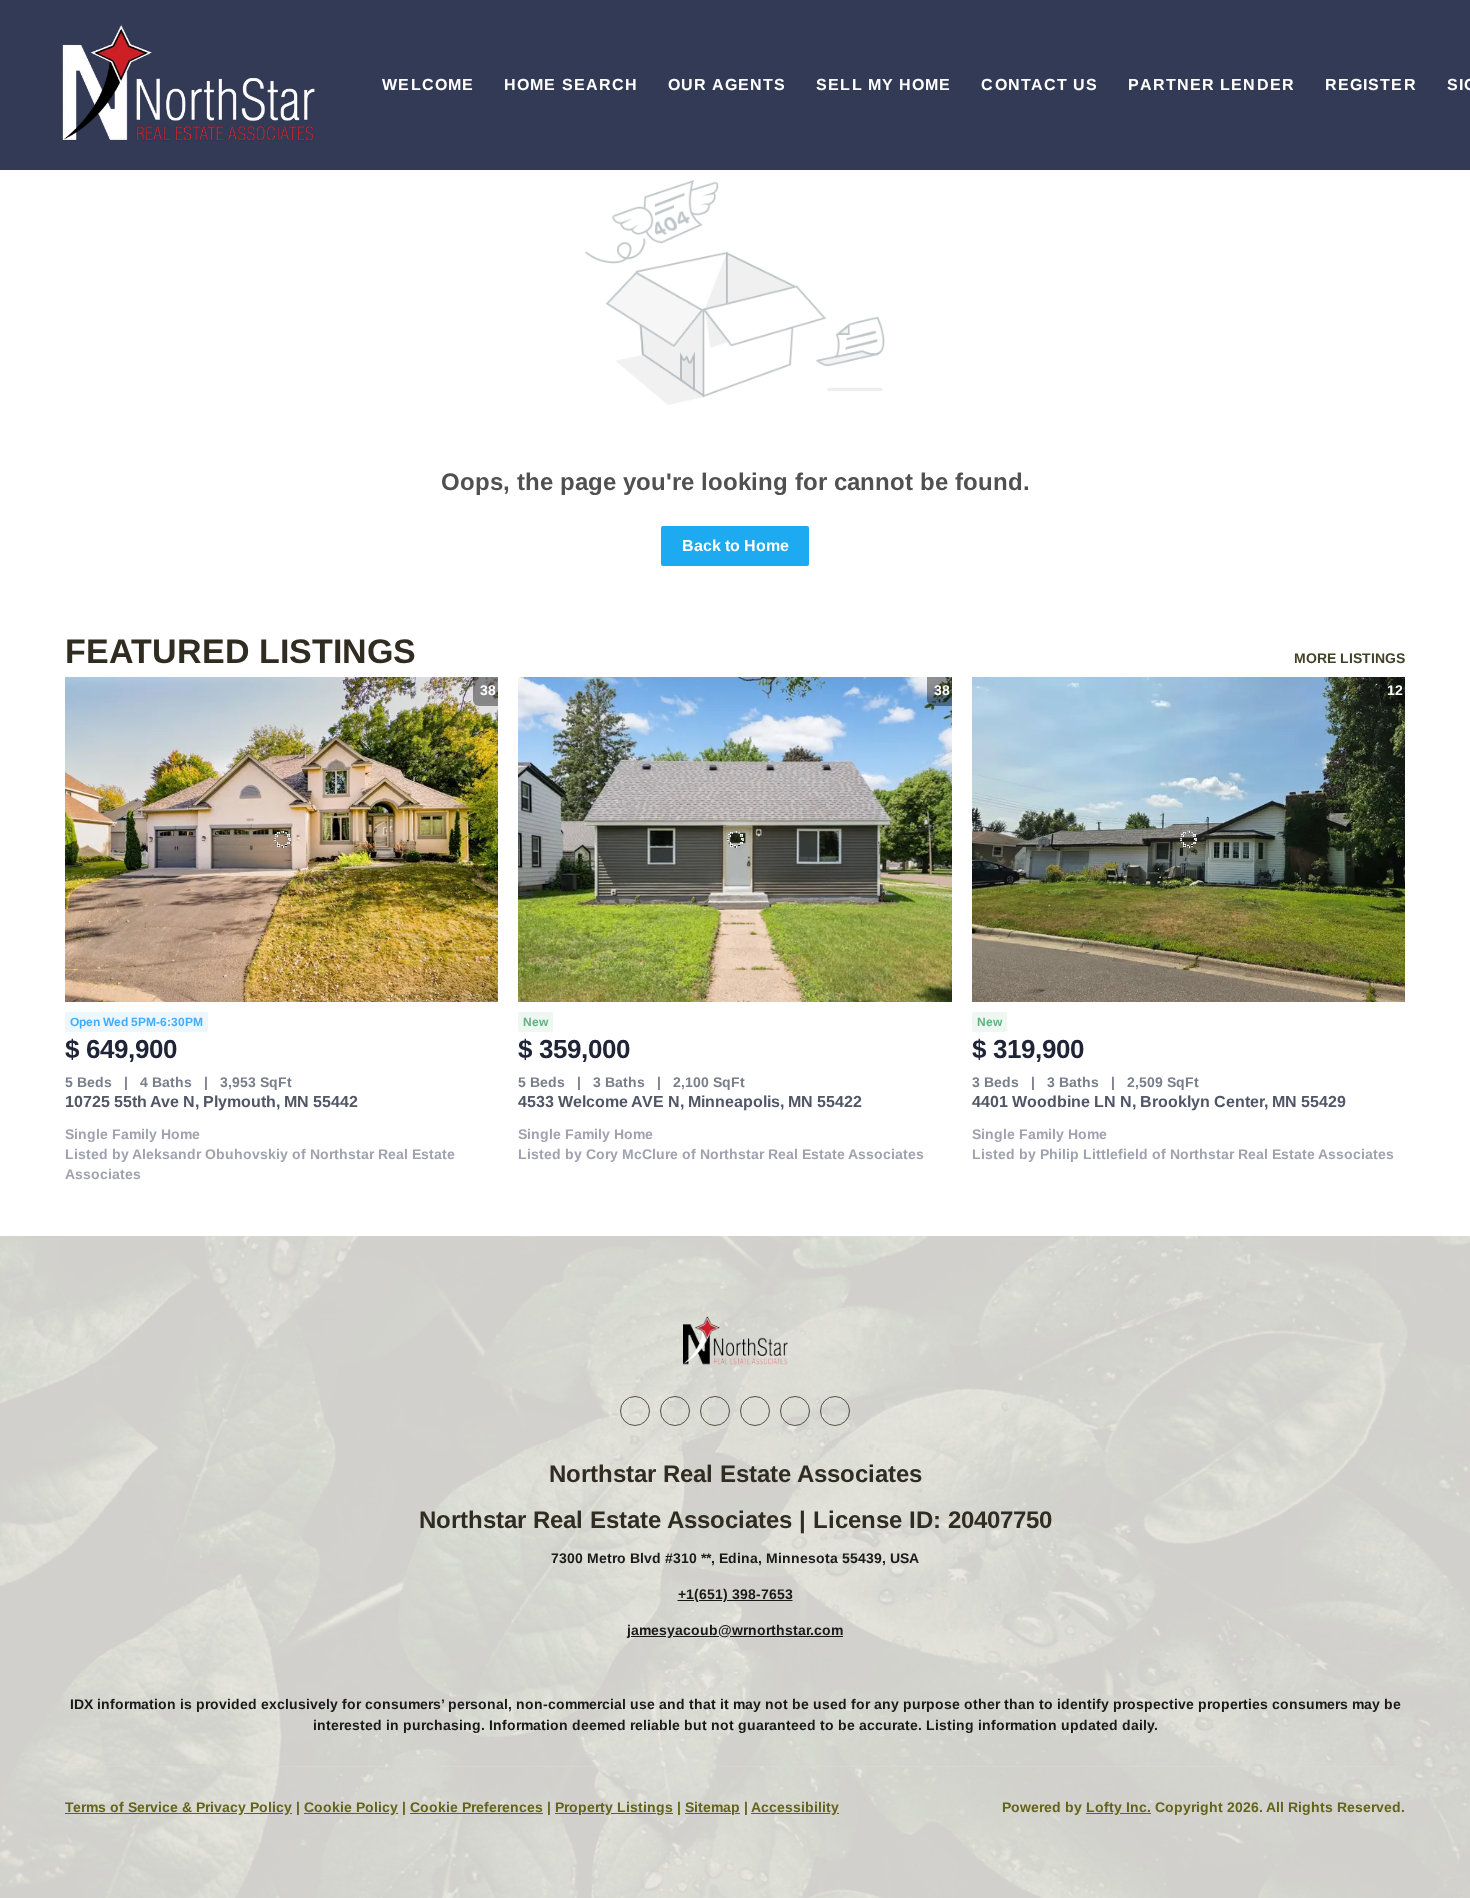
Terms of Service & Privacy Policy (178, 1807)
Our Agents (727, 84)
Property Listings (614, 1807)
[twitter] (715, 1411)
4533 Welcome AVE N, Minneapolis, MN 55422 (690, 1101)
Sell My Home (883, 84)
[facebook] (635, 1411)
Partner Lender (1211, 84)
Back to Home (735, 545)
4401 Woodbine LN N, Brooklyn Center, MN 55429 (1159, 1101)
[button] (186, 85)
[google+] (835, 1411)
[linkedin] (675, 1411)
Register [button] (1371, 84)
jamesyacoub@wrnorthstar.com (735, 1630)
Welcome (428, 84)
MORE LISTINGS (1349, 658)
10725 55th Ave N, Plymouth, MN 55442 (211, 1101)
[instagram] (755, 1411)
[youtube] (795, 1411)
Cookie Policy (351, 1807)
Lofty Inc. (1118, 1807)
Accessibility (795, 1807)
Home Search (571, 84)
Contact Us (1039, 84)
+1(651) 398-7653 (735, 1594)
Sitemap (712, 1807)
